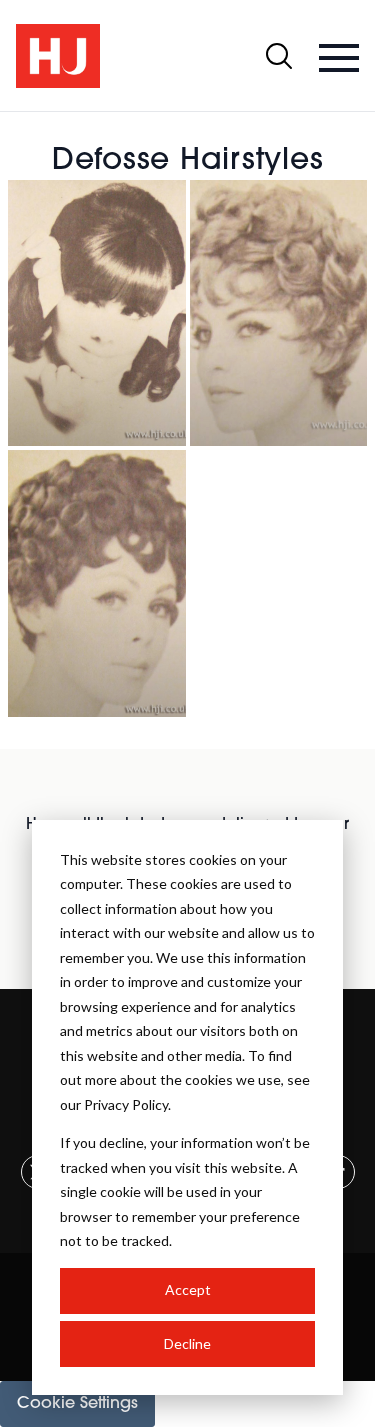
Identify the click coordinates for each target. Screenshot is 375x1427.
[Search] (279, 56)
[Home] (58, 56)
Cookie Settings (77, 1404)
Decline (187, 1343)
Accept (188, 1289)
